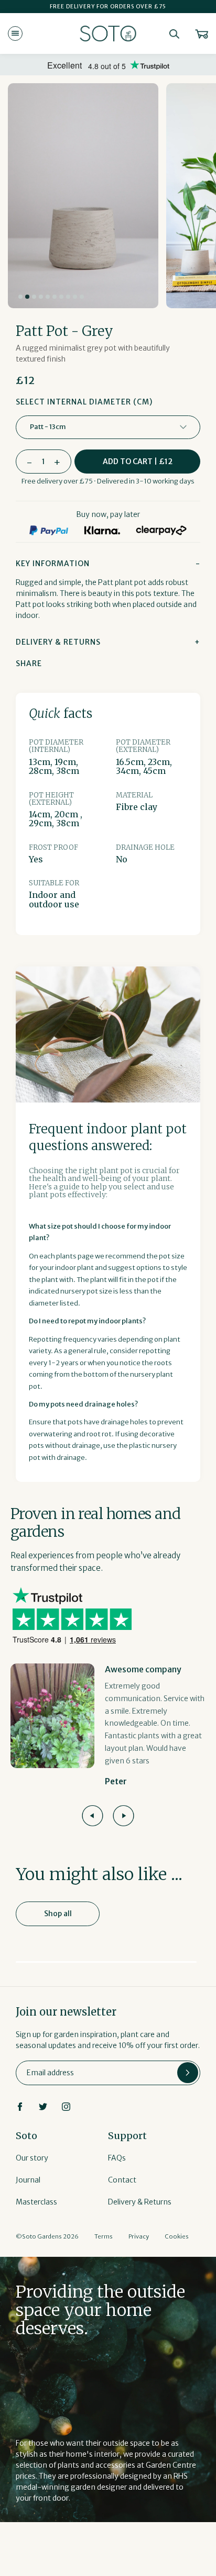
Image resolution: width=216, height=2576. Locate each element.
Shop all (58, 1914)
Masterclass (36, 2202)
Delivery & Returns (140, 2202)
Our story (32, 2158)
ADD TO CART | (138, 462)
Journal (28, 2180)
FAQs (117, 2158)
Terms (104, 2236)
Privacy (139, 2236)
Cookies (177, 2236)
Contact (122, 2180)
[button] (20, 297)
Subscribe (188, 2073)
